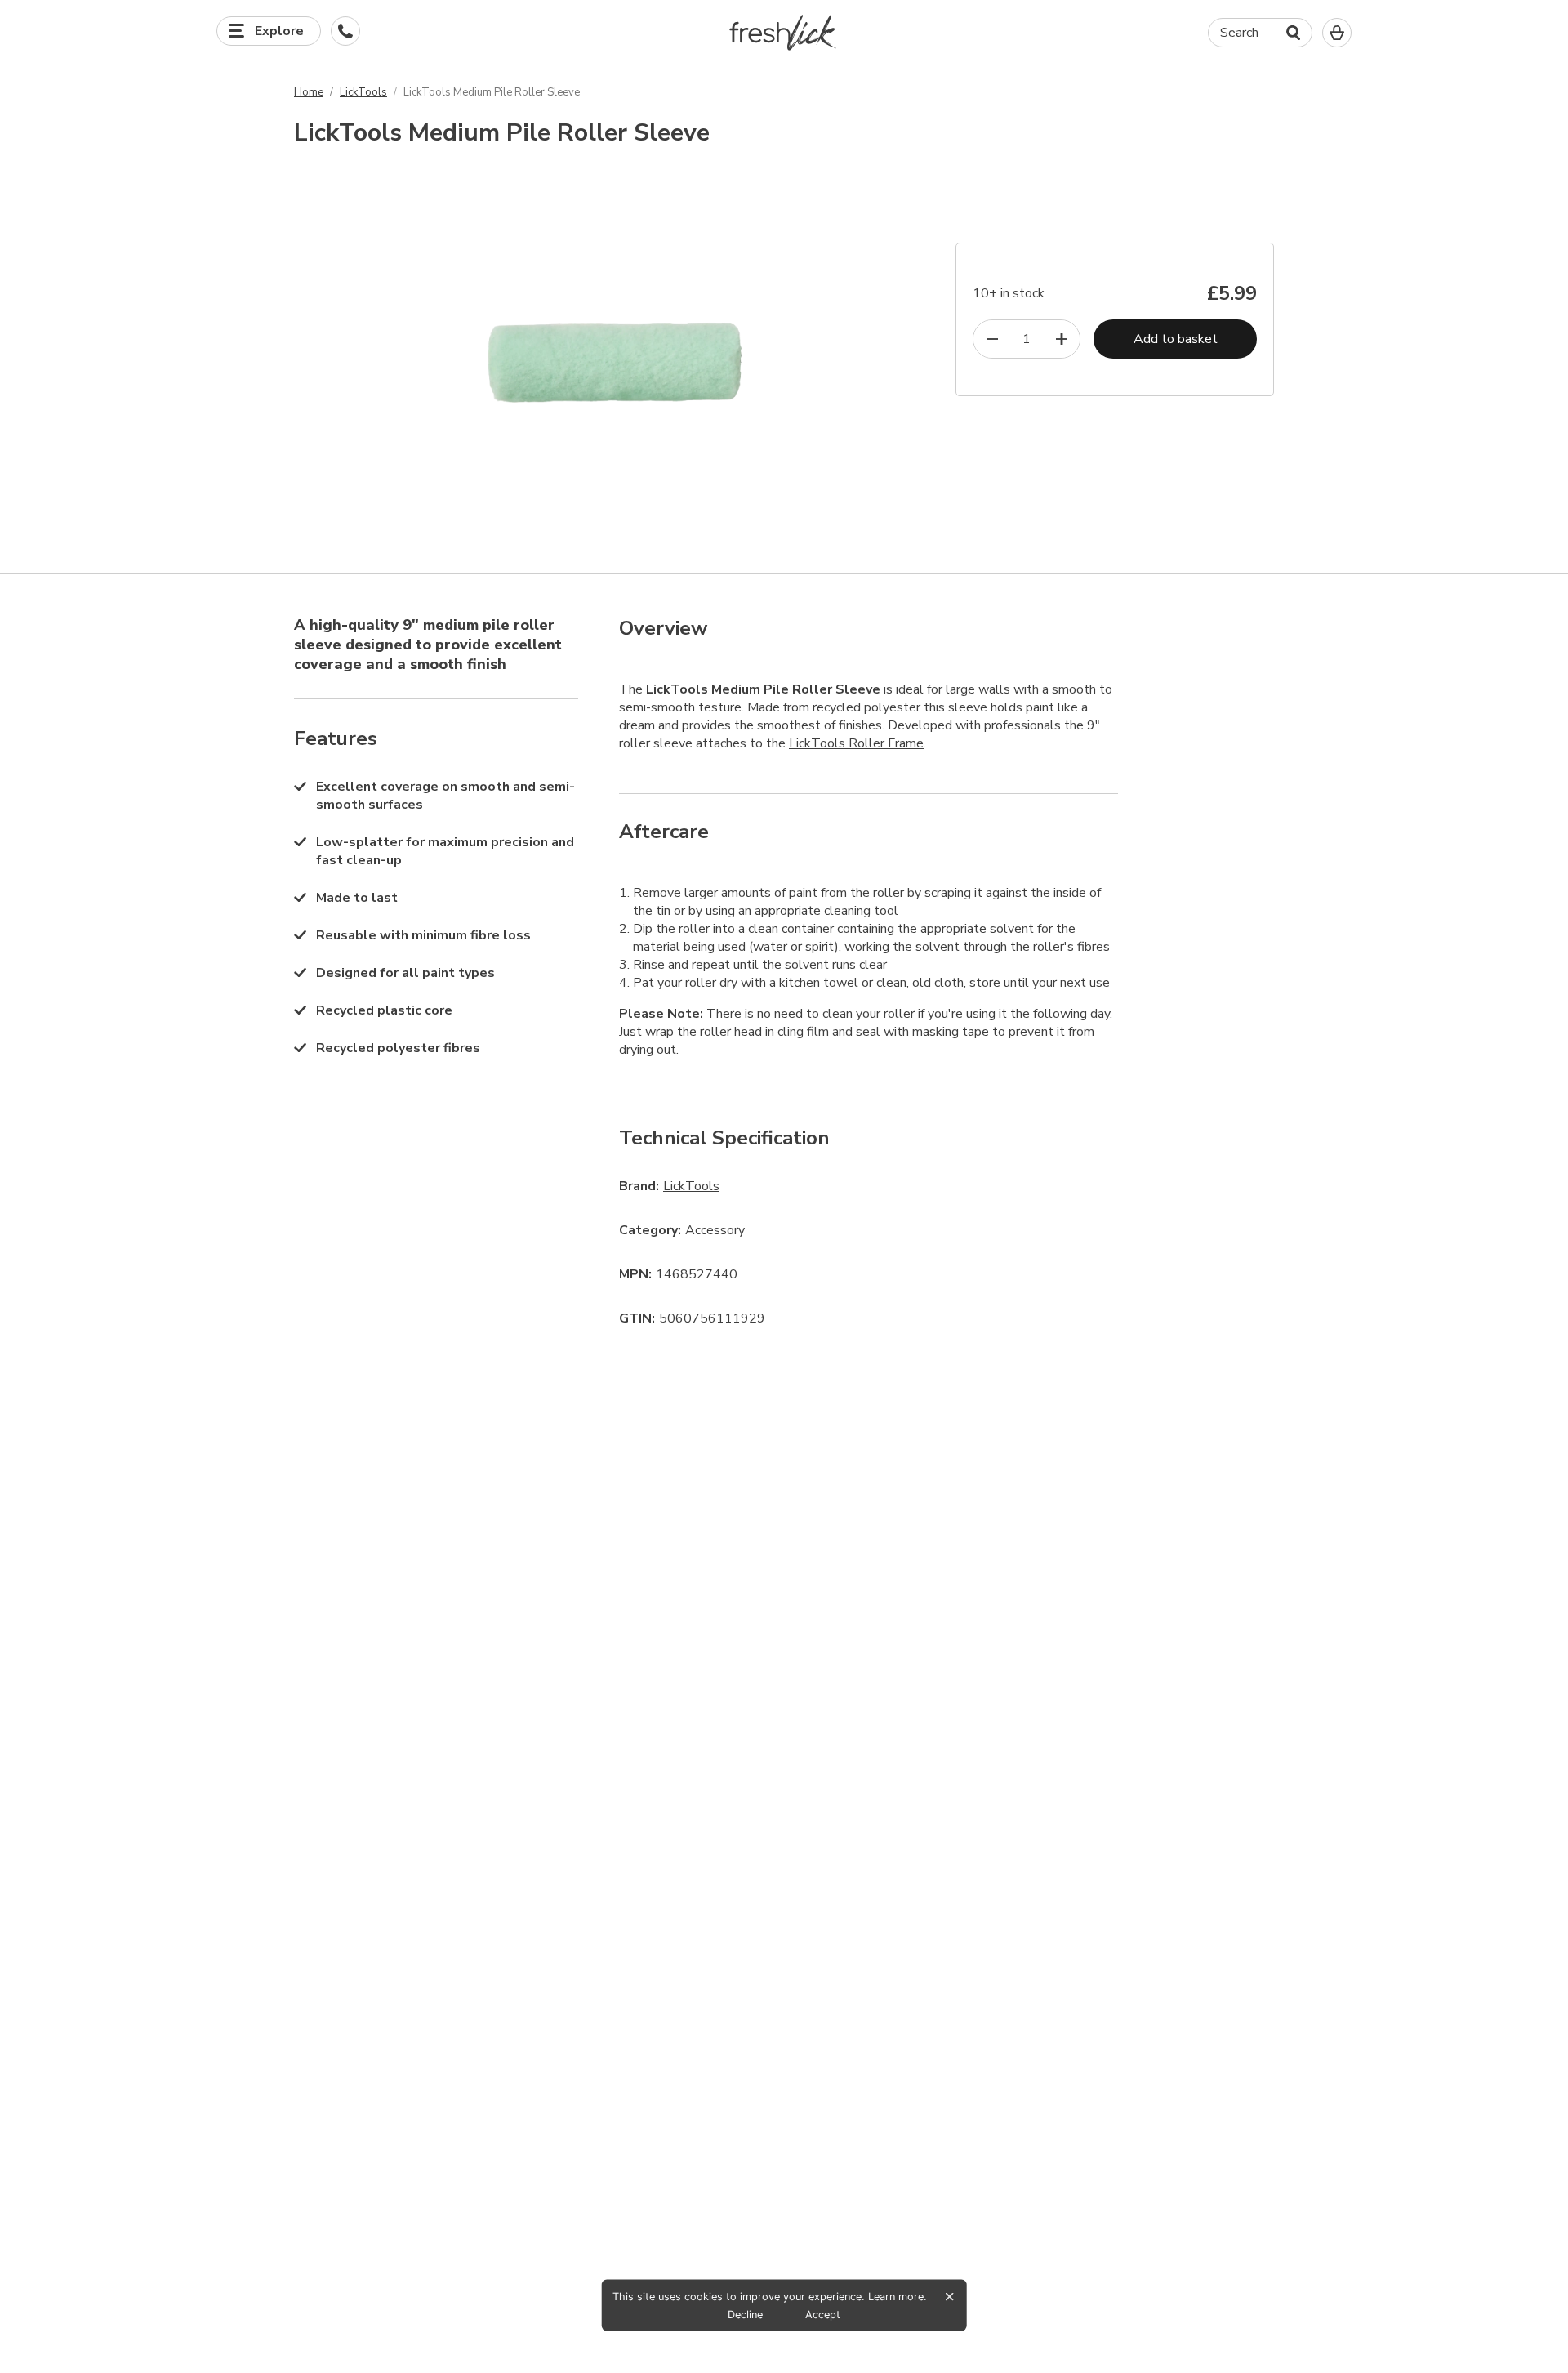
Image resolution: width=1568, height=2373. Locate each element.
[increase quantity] (1061, 339)
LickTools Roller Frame (856, 743)
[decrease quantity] (992, 339)
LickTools (363, 92)
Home (309, 92)
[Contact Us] (345, 31)
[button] (784, 32)
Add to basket (1176, 339)
